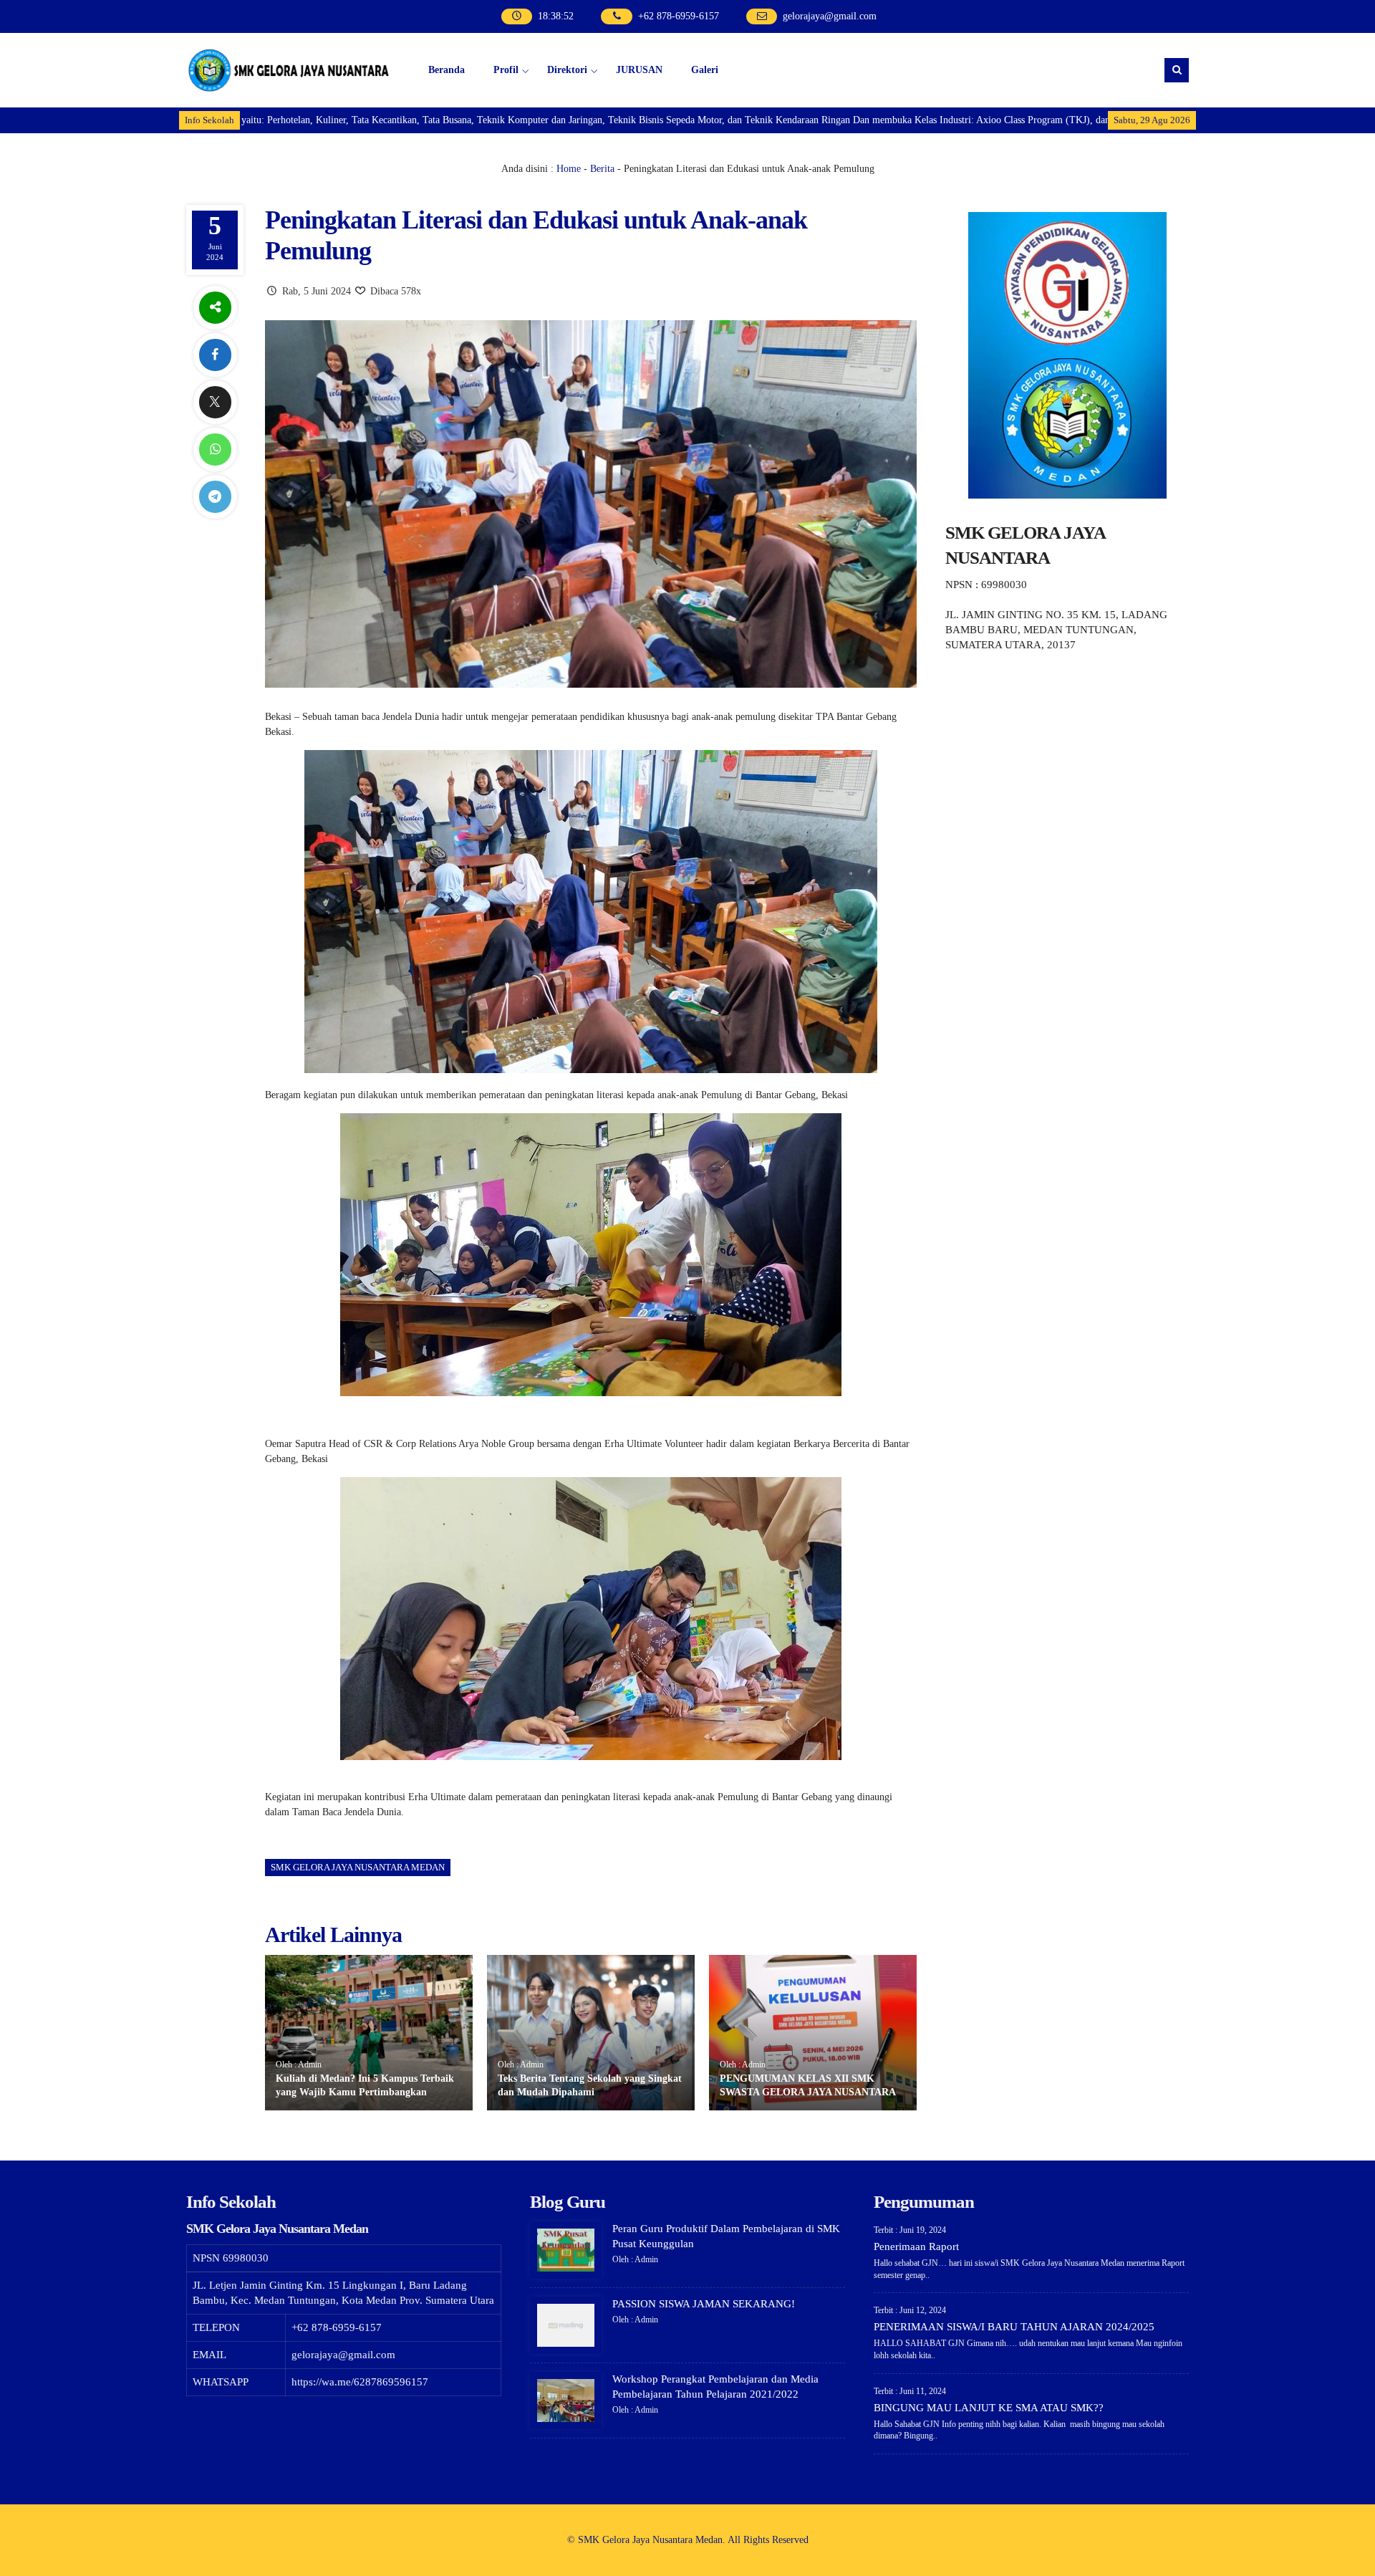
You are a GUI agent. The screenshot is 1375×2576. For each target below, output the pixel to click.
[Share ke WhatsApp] (215, 450)
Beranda (447, 70)
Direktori (567, 70)
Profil (506, 70)
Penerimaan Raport (916, 2246)
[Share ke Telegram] (215, 497)
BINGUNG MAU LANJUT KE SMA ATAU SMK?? (989, 2408)
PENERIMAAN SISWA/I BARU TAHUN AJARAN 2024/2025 (1014, 2327)
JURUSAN (639, 70)
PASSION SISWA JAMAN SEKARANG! (704, 2304)
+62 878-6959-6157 (679, 16)
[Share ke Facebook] (215, 355)
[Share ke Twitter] (215, 402)
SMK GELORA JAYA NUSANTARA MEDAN (358, 1867)
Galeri (705, 70)
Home (569, 169)
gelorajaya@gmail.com (830, 16)
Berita (602, 169)
